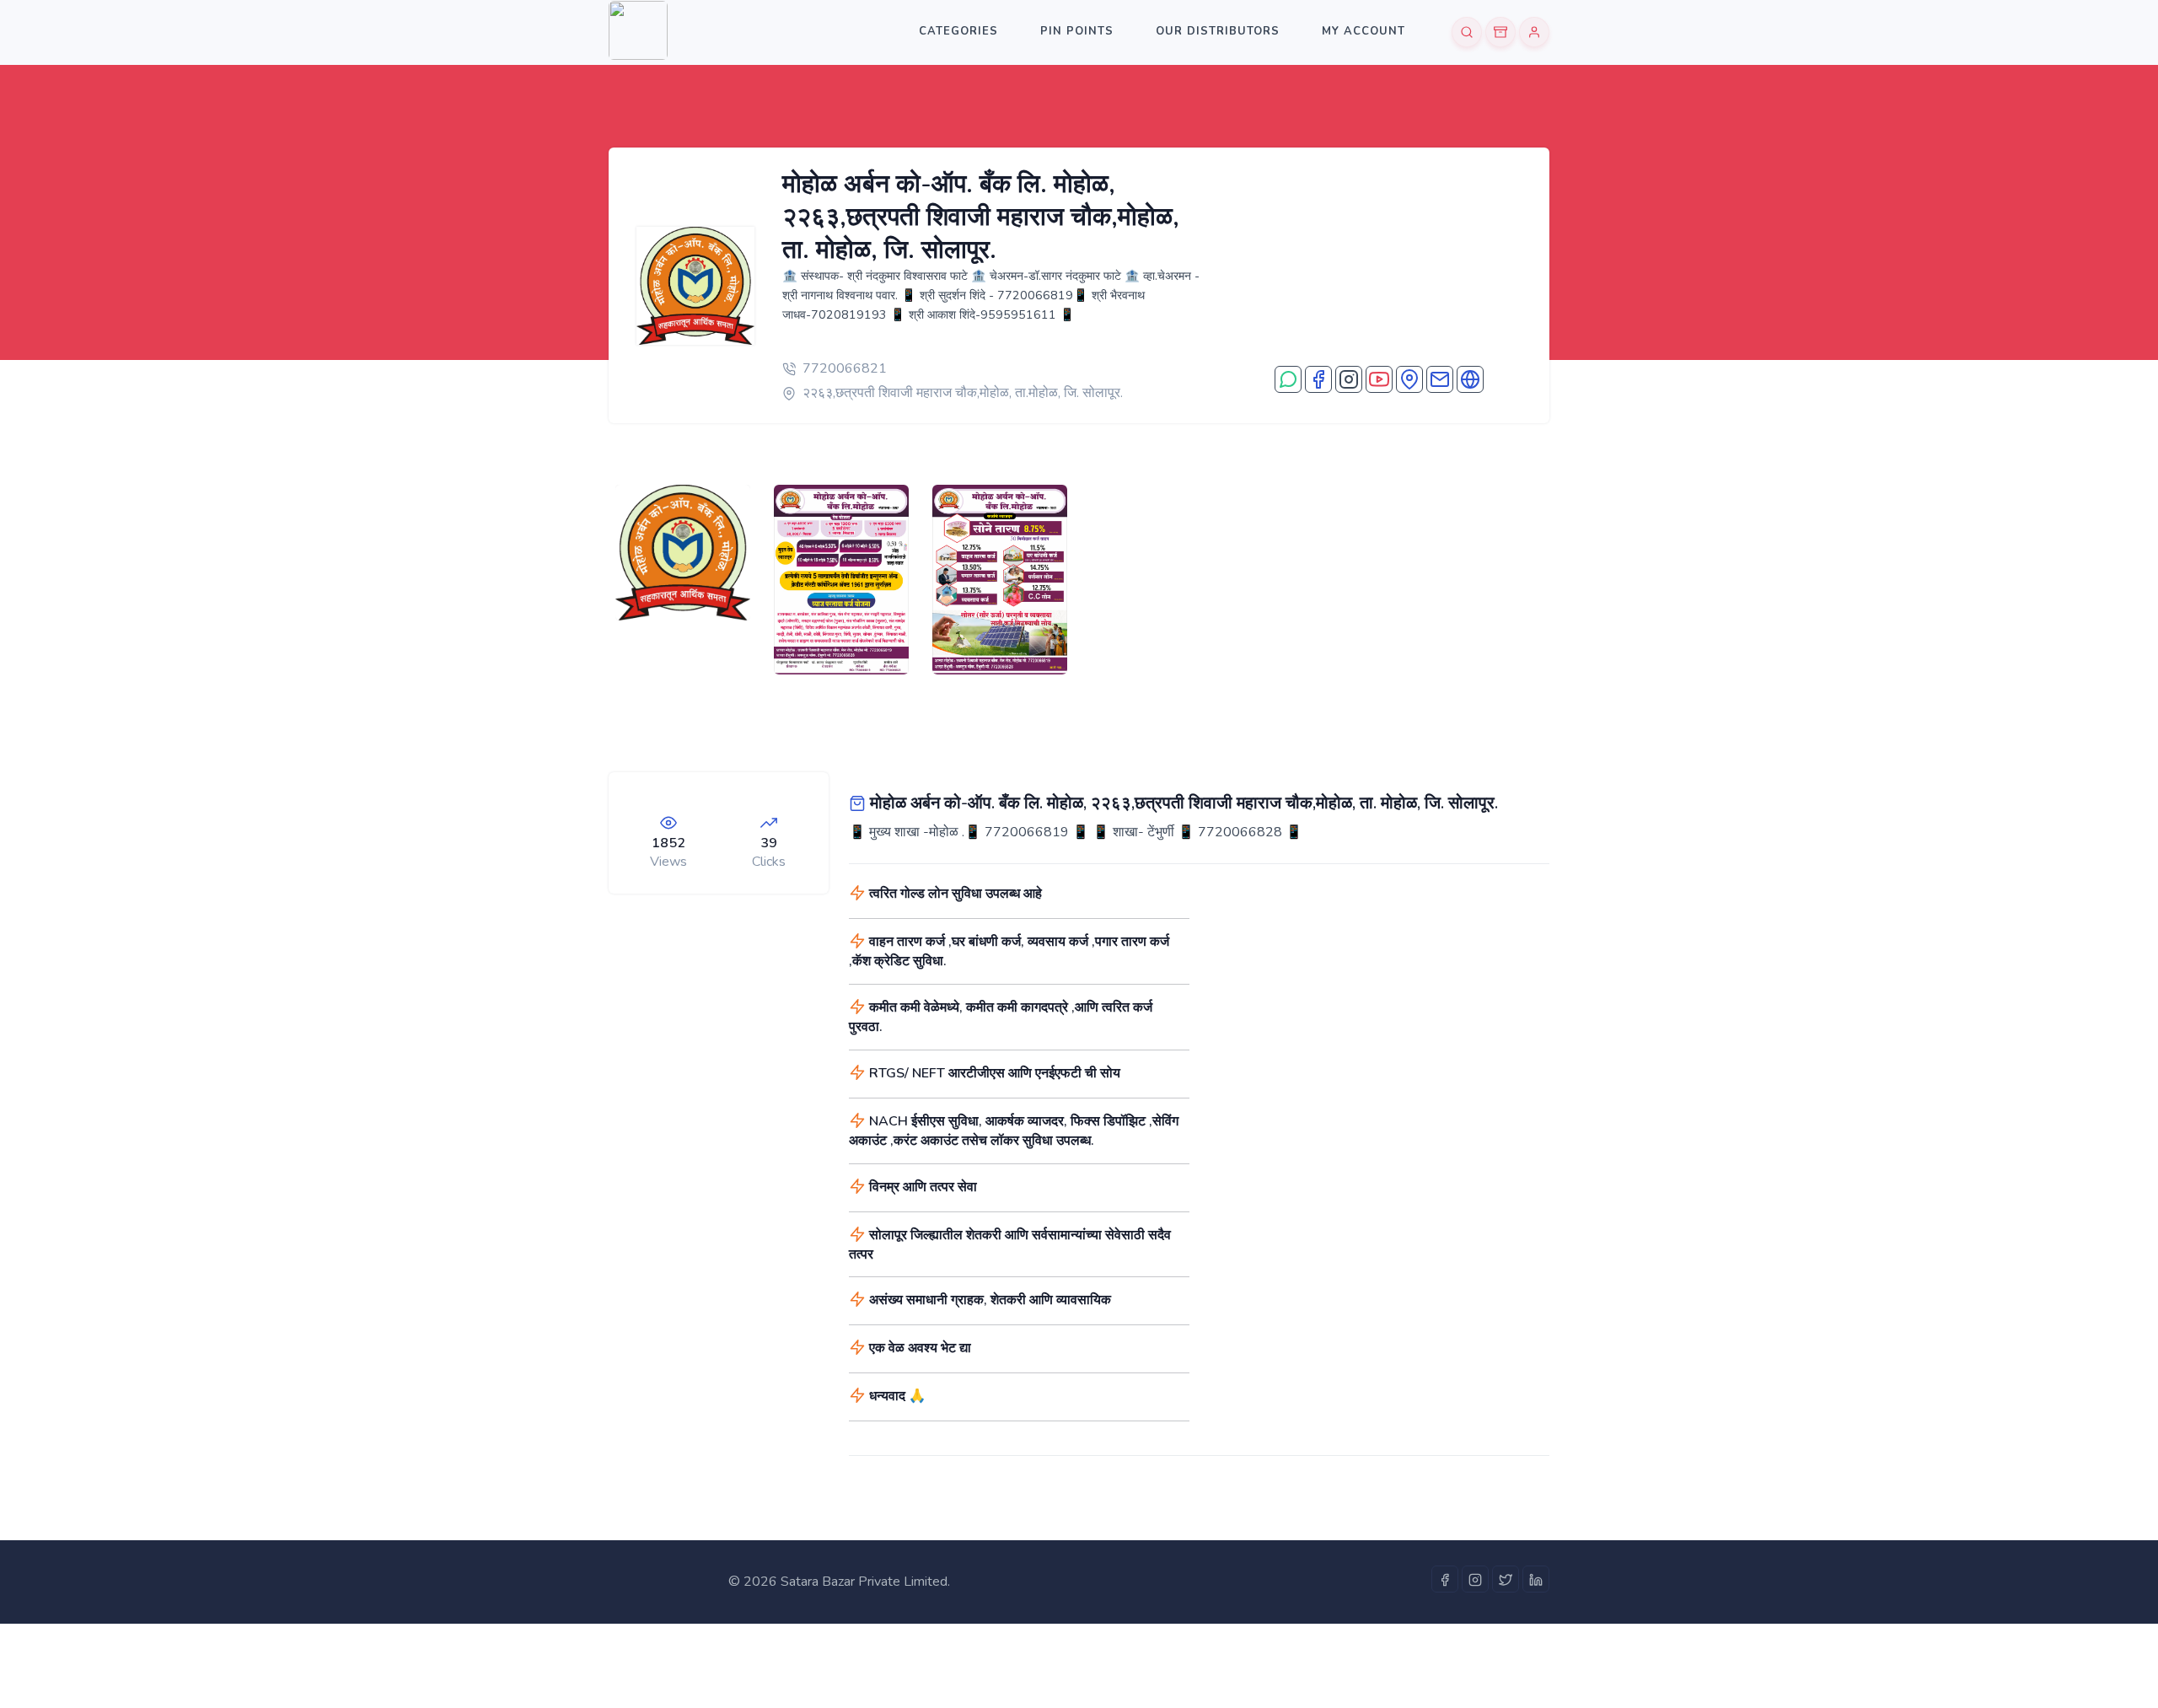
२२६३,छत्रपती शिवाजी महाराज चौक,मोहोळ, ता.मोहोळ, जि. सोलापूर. (963, 393)
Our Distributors (1218, 31)
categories (958, 31)
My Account (1364, 31)
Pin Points (1077, 31)
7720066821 (845, 368)
